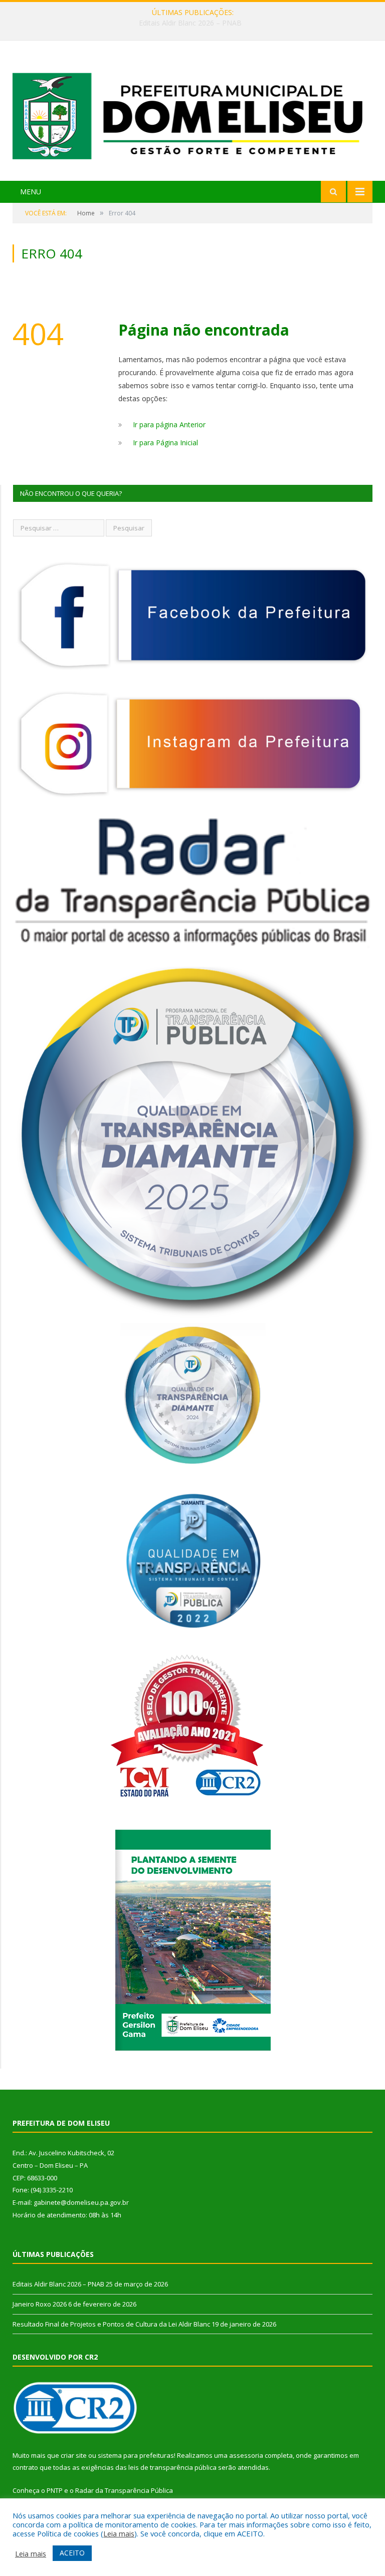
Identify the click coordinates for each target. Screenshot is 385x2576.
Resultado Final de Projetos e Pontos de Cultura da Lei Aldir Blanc (111, 2324)
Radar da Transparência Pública (124, 2490)
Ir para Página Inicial (165, 443)
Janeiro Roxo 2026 (190, 23)
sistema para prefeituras (136, 2455)
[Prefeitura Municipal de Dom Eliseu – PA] (192, 112)
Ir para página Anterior (169, 424)
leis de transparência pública (172, 2467)
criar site (74, 2455)
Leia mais (119, 2533)
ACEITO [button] (72, 2553)
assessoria (246, 2455)
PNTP (55, 2490)
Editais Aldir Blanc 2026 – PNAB (58, 2284)
